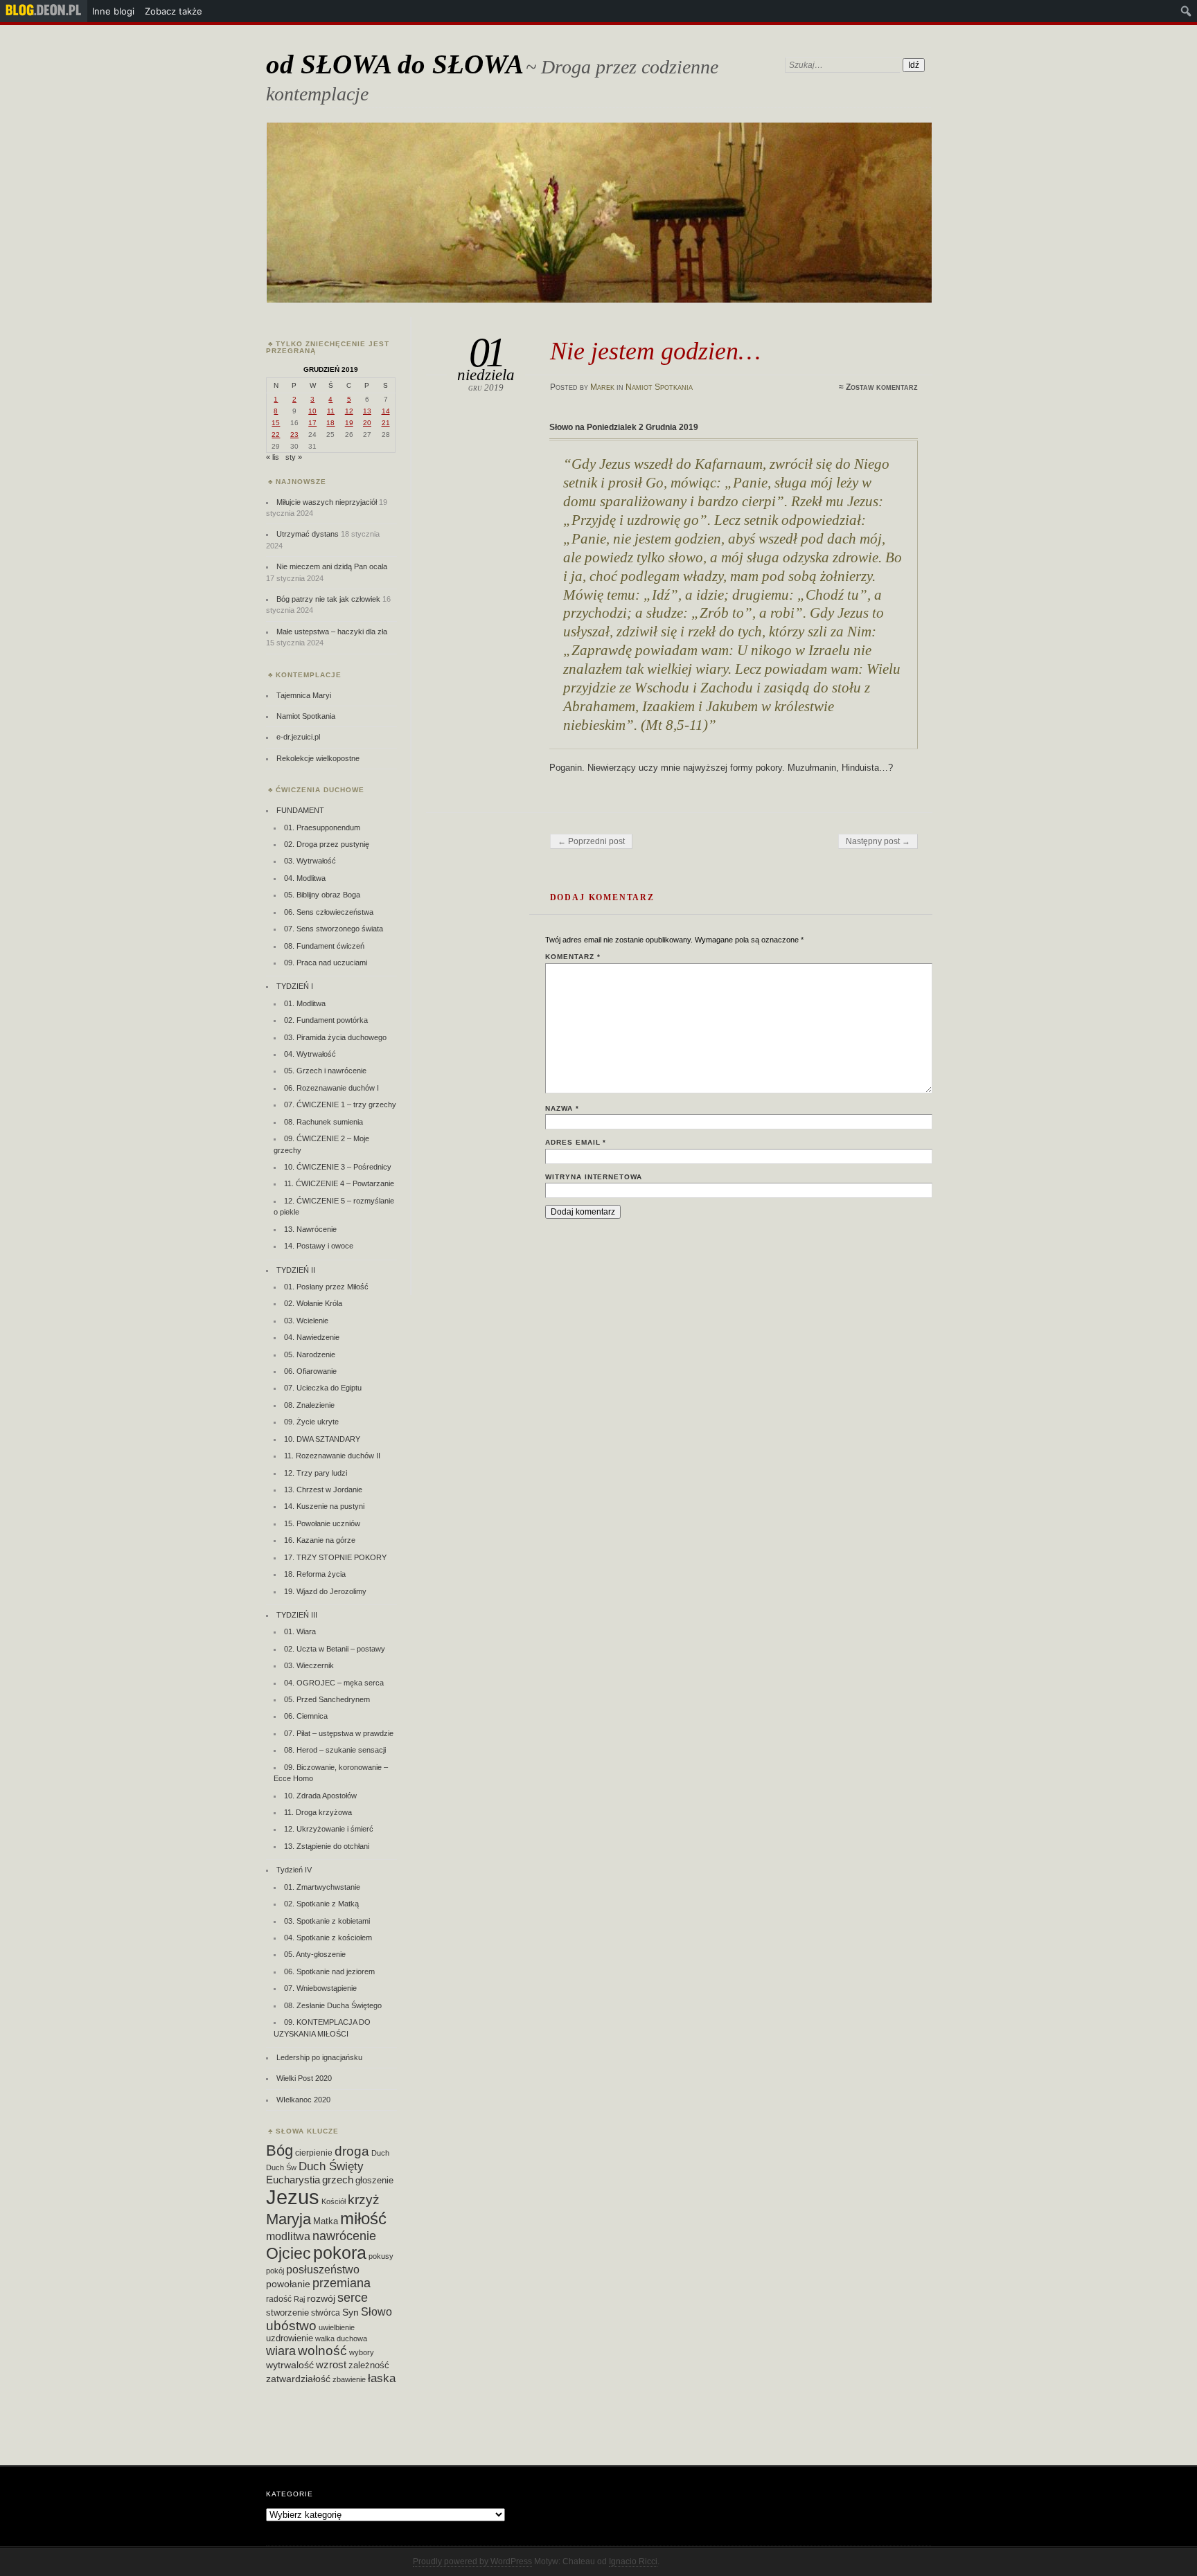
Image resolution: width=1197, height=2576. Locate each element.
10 (312, 411)
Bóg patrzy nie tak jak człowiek (328, 599)
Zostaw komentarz (882, 387)
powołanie (288, 2284)
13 (367, 411)
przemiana (342, 2283)
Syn (351, 2313)
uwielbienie (337, 2327)
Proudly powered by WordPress (472, 2561)
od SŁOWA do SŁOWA (395, 64)
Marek (602, 387)
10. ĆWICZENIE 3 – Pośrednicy (338, 1167)
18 (330, 423)
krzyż (364, 2200)
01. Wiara (300, 1631)
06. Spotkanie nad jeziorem (329, 1971)
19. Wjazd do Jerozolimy (325, 1591)
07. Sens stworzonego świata (334, 929)
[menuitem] (44, 11)
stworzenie (287, 2313)
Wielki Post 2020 (304, 2078)
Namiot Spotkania (659, 387)
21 (386, 423)
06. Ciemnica (306, 1716)
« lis (273, 457)
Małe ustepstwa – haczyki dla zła (332, 632)
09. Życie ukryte (311, 1422)
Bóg (280, 2150)
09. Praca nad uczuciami (326, 963)
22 (276, 435)
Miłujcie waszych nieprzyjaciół (327, 502)
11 (331, 411)
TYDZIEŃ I (295, 986)
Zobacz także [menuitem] (174, 11)
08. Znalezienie (309, 1405)
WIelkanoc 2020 (303, 2100)
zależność (369, 2365)
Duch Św (281, 2167)
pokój (275, 2271)
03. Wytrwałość (310, 861)
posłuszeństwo (323, 2269)
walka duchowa (341, 2338)
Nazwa (562, 1108)
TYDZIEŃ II (296, 1270)
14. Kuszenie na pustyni (324, 1506)
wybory (362, 2352)
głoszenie (374, 2180)
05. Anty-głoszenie (315, 1954)
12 (349, 411)
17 (312, 423)
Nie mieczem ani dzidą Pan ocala (332, 566)
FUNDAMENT (300, 810)
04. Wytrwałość (310, 1054)
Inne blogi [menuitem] (113, 11)
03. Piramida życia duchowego (335, 1037)
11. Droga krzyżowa (318, 1812)
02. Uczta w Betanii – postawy (335, 1649)
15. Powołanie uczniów (322, 1523)
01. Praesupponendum (322, 828)
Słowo (376, 2311)
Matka (326, 2221)
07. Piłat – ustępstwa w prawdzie (339, 1733)
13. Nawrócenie (310, 1229)
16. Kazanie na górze (320, 1540)
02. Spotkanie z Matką (321, 1904)
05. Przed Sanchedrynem (327, 1699)
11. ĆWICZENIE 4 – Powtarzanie (339, 1183)
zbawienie (349, 2379)
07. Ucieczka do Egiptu (323, 1388)
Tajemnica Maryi (304, 695)
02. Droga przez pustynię (327, 844)
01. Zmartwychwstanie (322, 1887)
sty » (294, 457)
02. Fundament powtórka (326, 1020)
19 (349, 423)
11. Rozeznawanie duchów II (332, 1456)
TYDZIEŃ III (297, 1615)
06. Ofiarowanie (310, 1371)
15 (276, 423)
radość (279, 2299)
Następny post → (878, 841)
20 (367, 423)
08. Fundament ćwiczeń (324, 946)
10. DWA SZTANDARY (322, 1439)
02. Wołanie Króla (313, 1303)
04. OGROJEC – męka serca (334, 1683)
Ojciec (289, 2253)
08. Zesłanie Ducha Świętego (333, 2005)
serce (353, 2298)
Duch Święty (331, 2166)
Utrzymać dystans (308, 534)
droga (352, 2151)
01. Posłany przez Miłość (326, 1287)
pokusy (381, 2256)
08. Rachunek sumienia (323, 1122)
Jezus (293, 2197)
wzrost (331, 2364)
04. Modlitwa (305, 878)
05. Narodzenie (310, 1354)
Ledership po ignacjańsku (319, 2057)
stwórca (326, 2313)
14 (386, 411)
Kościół (334, 2201)
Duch (380, 2153)
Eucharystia (293, 2180)
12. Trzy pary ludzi (316, 1473)
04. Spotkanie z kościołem (328, 1938)
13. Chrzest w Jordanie (323, 1490)
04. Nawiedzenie (312, 1337)
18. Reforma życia (315, 1574)
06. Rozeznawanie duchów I (331, 1088)
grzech (338, 2180)
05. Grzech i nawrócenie (325, 1071)
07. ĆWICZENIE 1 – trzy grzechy (340, 1104)
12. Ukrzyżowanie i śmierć (329, 1829)
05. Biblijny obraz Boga (322, 895)
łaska (382, 2378)
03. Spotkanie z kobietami (327, 1921)
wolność (322, 2351)
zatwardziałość (298, 2379)
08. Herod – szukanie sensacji (335, 1750)
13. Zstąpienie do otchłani (327, 1846)
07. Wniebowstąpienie (320, 1988)
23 (294, 435)
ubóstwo (291, 2326)
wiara (281, 2351)
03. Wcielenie (306, 1321)
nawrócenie (344, 2236)
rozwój (321, 2299)
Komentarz (573, 957)
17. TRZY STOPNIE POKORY (335, 1557)
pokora (340, 2253)
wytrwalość (290, 2365)
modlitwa (288, 2236)
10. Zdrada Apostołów (320, 1796)
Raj (299, 2299)
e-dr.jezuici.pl (298, 737)
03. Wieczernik (309, 1665)
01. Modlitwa (305, 1003)
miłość (363, 2218)
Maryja (289, 2219)
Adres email (576, 1142)
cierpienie (314, 2153)
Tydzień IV (294, 1870)
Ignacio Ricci (633, 2561)
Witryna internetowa (594, 1177)
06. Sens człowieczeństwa (329, 912)
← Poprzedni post (591, 841)
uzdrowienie (290, 2338)
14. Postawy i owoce (319, 1246)
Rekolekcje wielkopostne (318, 758)
